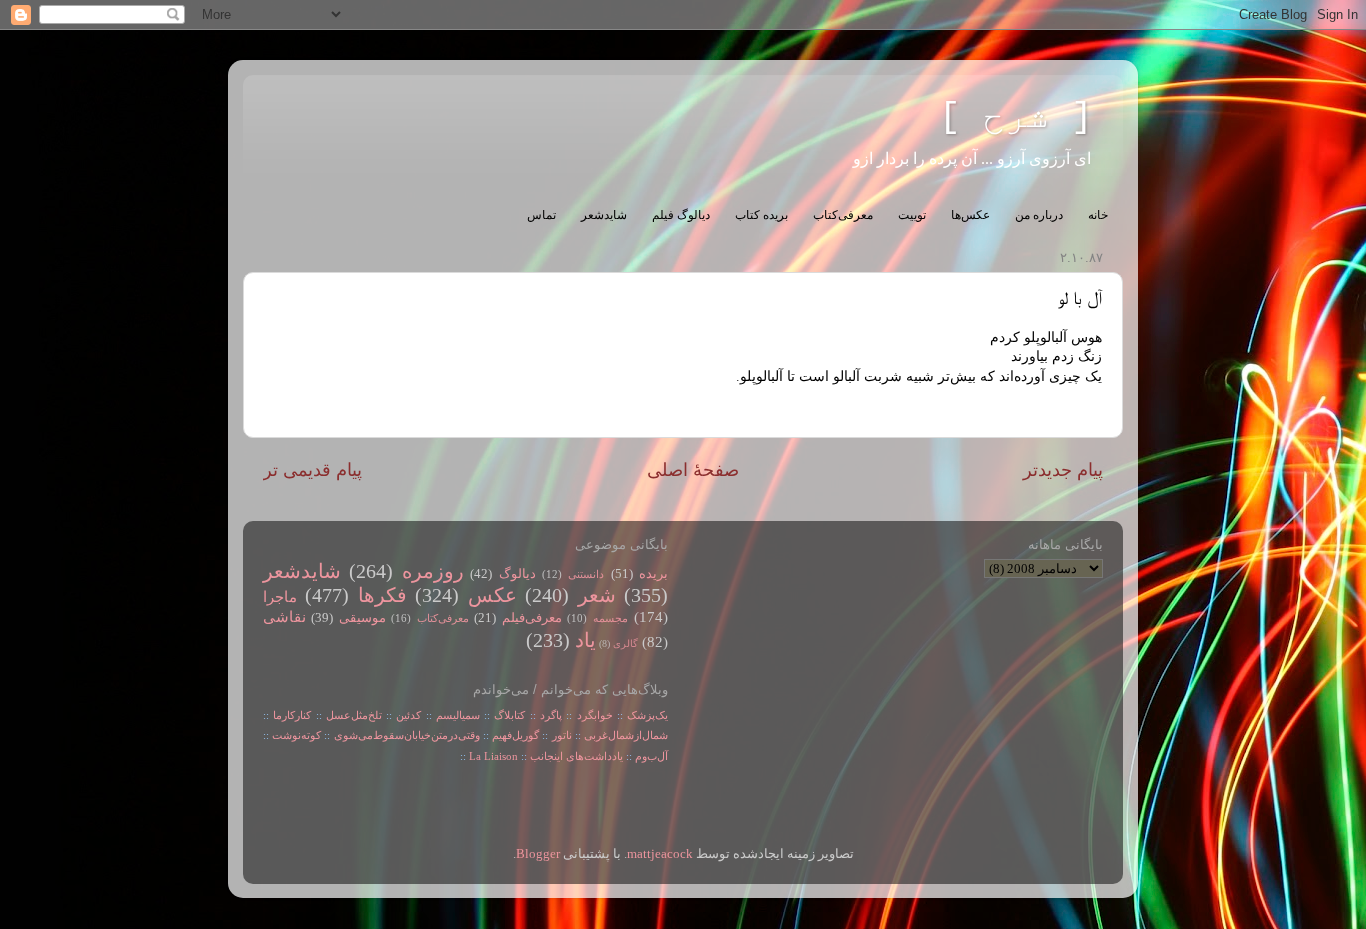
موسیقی (362, 618)
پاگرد (549, 715)
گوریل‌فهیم (515, 735)
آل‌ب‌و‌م (651, 756)
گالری (625, 643)
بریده (653, 574)
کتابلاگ (509, 715)
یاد (585, 640)
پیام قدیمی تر (312, 470)
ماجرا (280, 597)
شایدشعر (604, 215)
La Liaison (493, 756)
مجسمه (610, 618)
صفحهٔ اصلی (693, 470)
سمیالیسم (458, 715)
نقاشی (284, 617)
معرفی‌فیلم (532, 618)
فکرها (382, 595)
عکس (492, 595)
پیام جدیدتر (1063, 470)
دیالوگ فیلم (681, 215)
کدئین (408, 715)
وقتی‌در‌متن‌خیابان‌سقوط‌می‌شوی (407, 735)
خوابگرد (592, 715)
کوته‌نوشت (296, 735)
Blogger (538, 854)
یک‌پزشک (647, 715)
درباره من (1039, 215)
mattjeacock (660, 854)
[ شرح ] (1016, 117)
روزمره (433, 571)
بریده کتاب (761, 215)
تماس (541, 215)
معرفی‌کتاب (843, 215)
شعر (597, 595)
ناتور (562, 735)
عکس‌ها (970, 215)
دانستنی (586, 574)
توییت (912, 215)
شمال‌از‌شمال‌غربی (626, 735)
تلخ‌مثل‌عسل (354, 715)
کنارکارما (292, 715)
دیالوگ (517, 574)
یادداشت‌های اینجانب (576, 756)
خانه (1098, 215)
